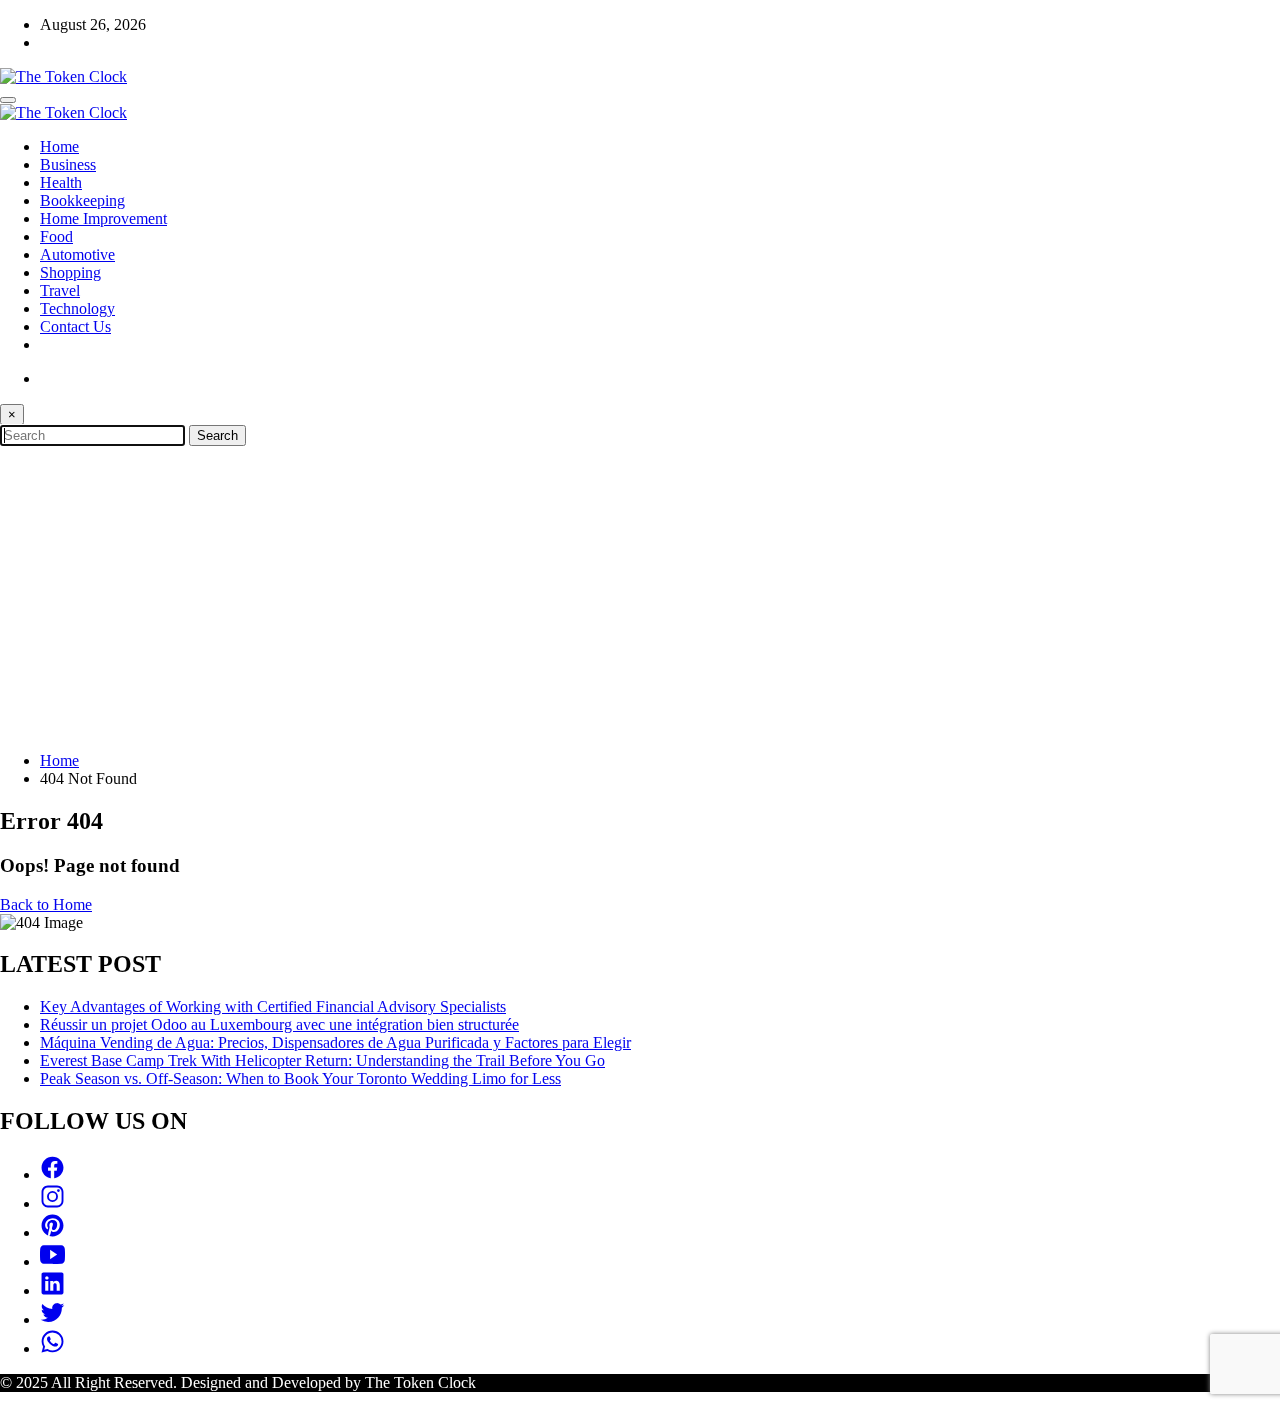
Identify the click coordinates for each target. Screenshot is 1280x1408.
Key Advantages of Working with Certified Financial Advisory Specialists (273, 1006)
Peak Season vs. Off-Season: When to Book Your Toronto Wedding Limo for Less (300, 1078)
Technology (77, 308)
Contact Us (75, 326)
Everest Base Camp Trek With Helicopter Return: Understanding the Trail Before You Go (322, 1060)
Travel (60, 290)
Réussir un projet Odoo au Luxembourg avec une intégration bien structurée (279, 1024)
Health (61, 182)
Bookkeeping (82, 200)
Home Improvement (103, 218)
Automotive (77, 254)
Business (68, 164)
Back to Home (46, 904)
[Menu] (8, 100)
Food (56, 236)
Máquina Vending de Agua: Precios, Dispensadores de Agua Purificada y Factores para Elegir (335, 1042)
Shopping (70, 272)
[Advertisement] (640, 596)
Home (59, 146)
